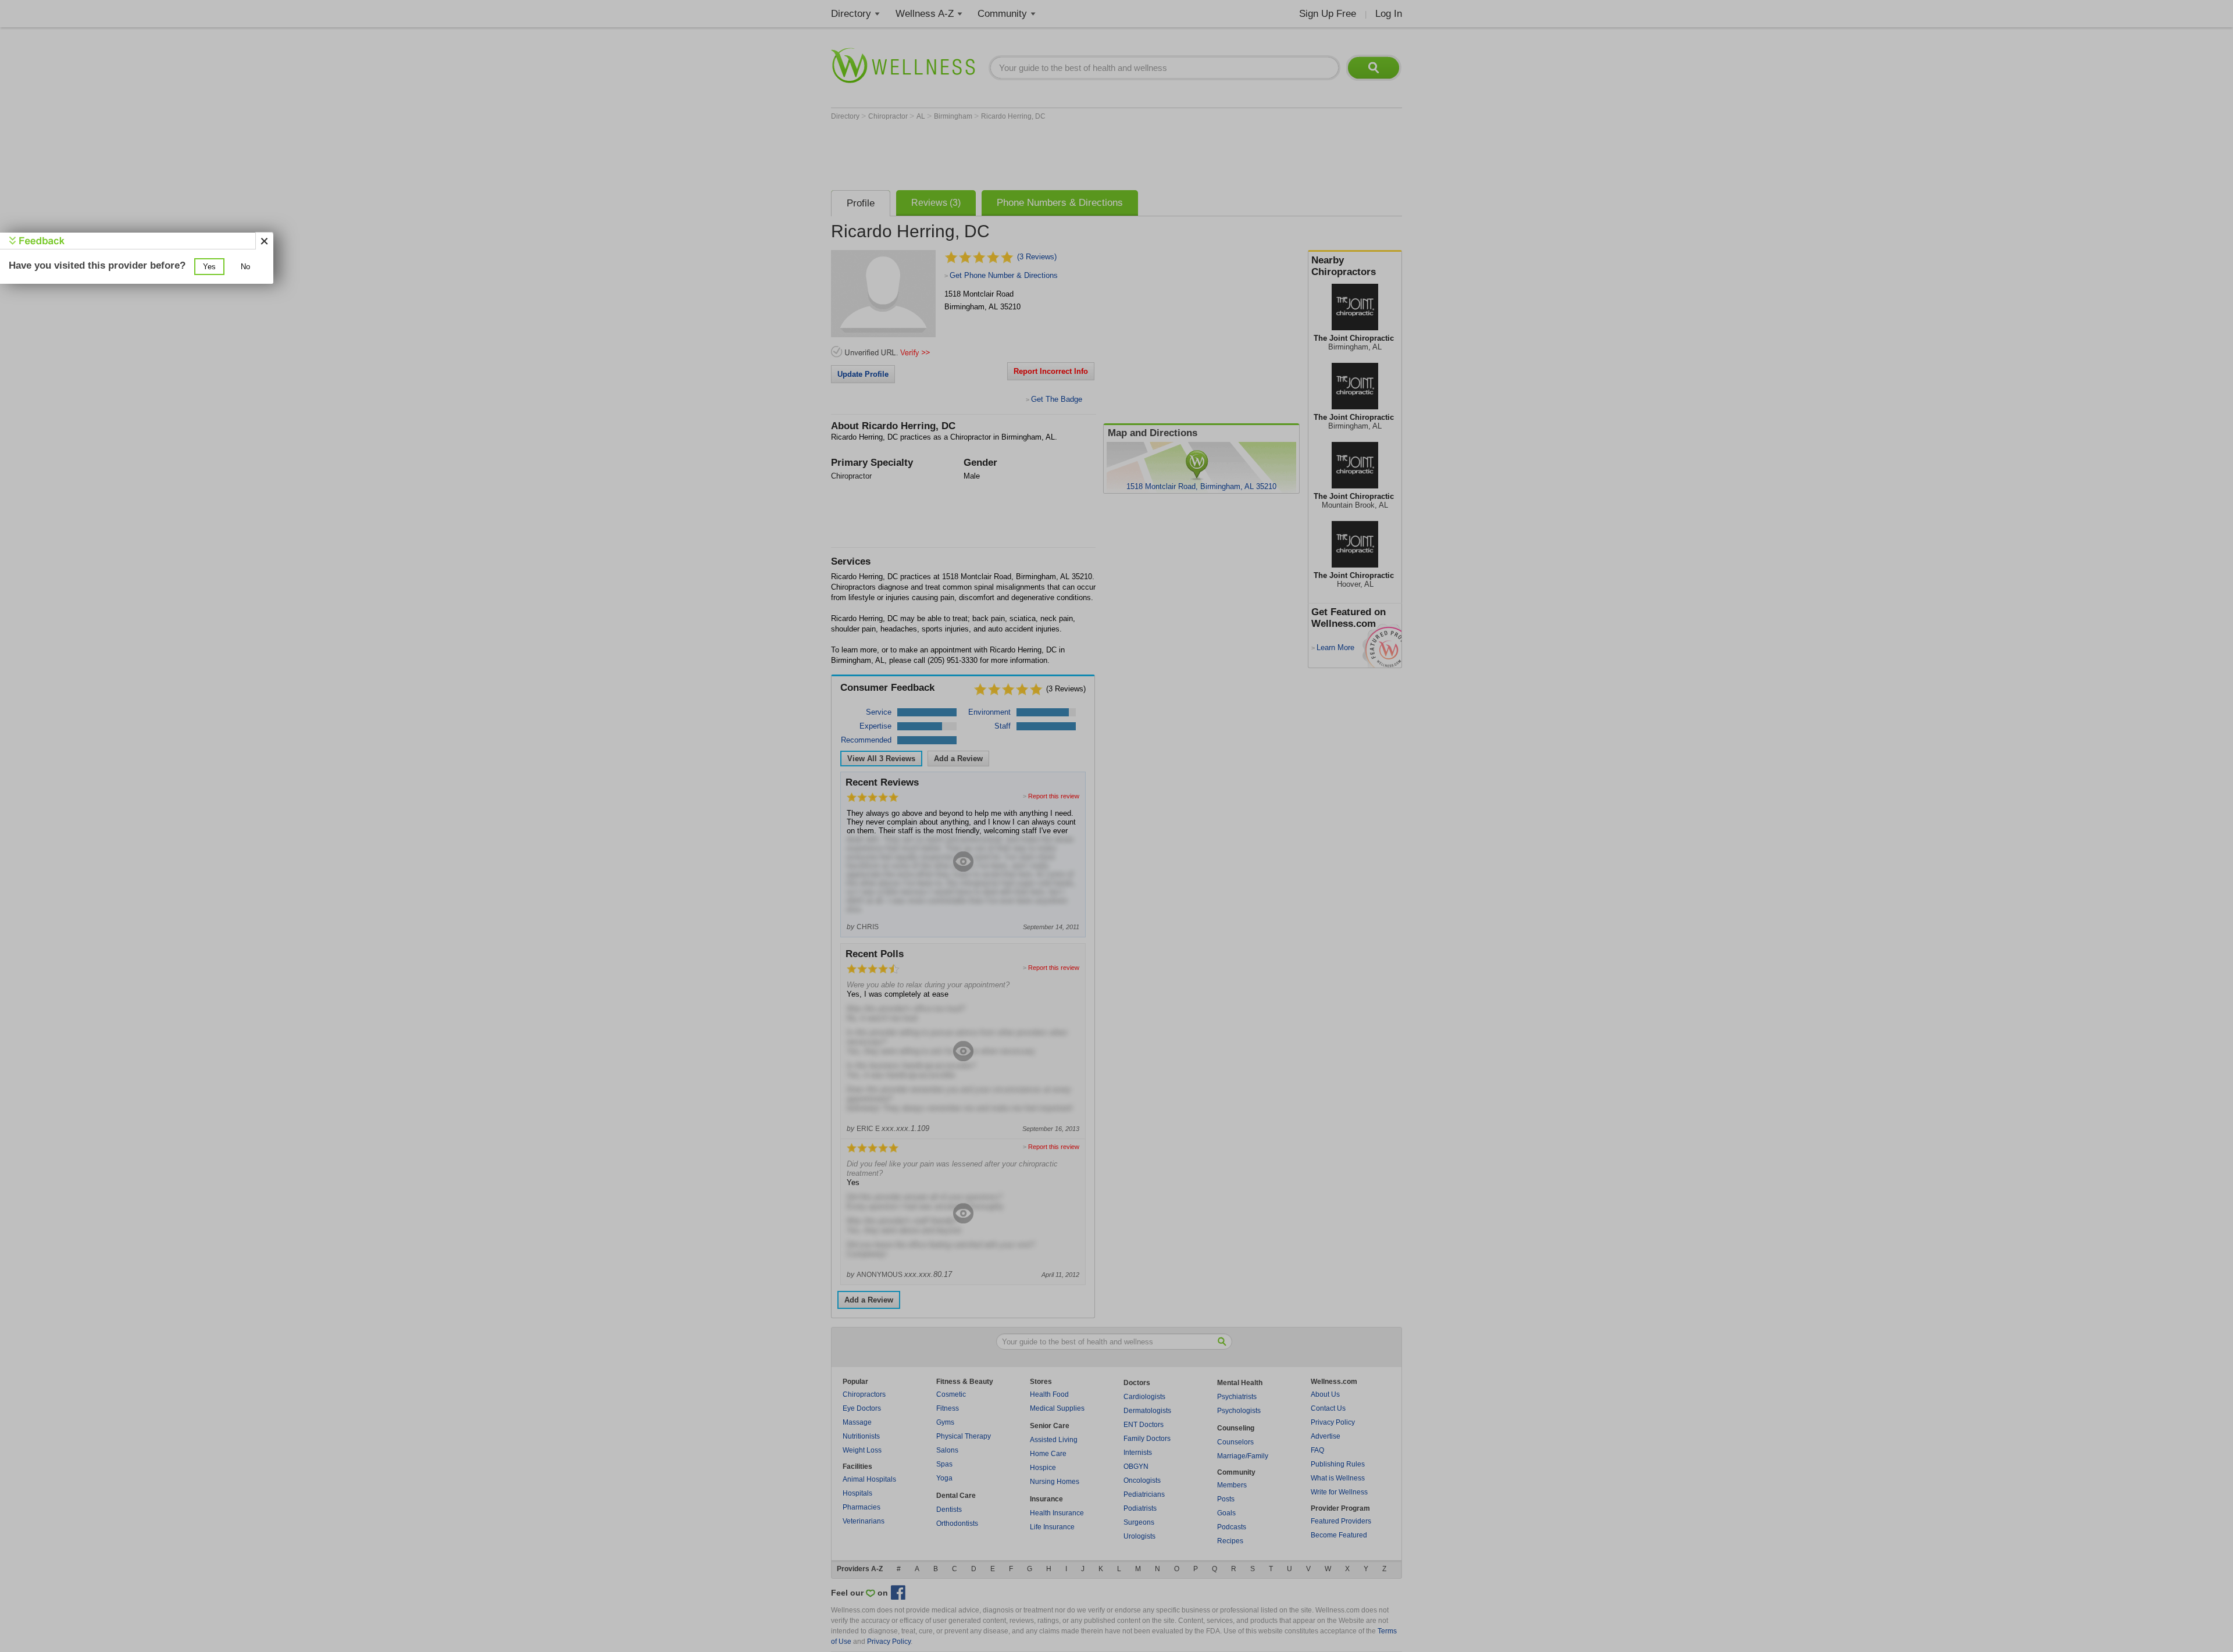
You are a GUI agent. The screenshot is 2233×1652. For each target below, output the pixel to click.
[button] (209, 267)
